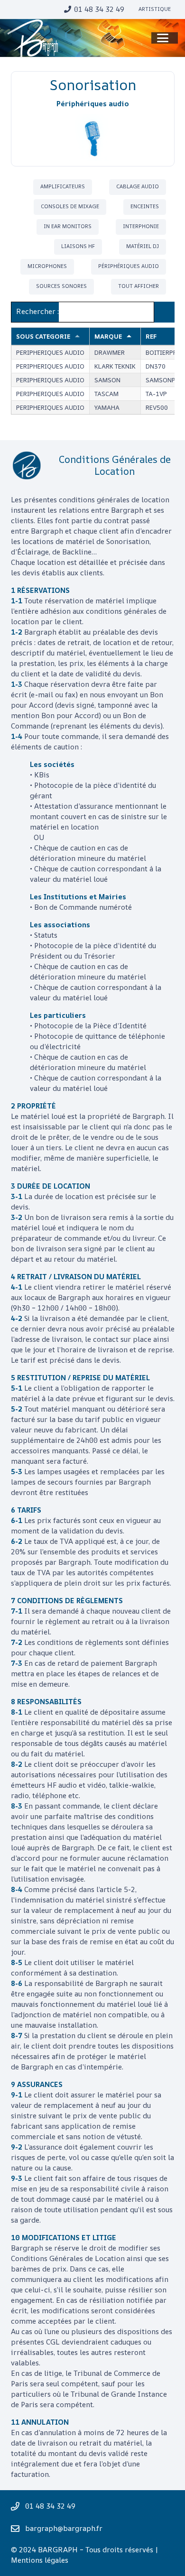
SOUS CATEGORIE (43, 336)
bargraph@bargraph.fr (64, 2528)
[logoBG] (33, 38)
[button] (163, 38)
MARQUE (108, 336)
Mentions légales (40, 2560)
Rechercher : (37, 311)
